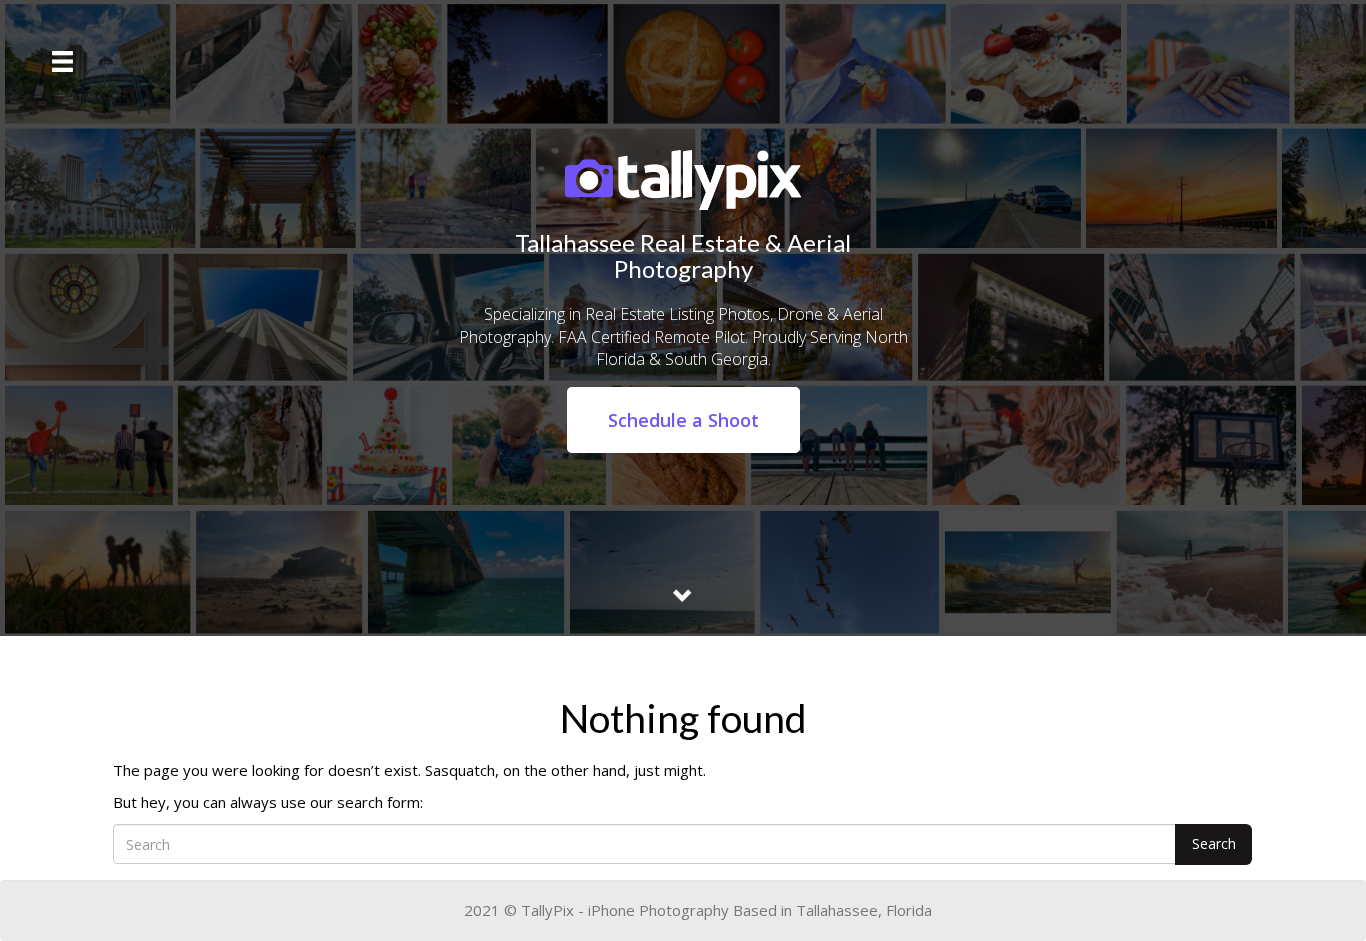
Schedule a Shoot (683, 420)
